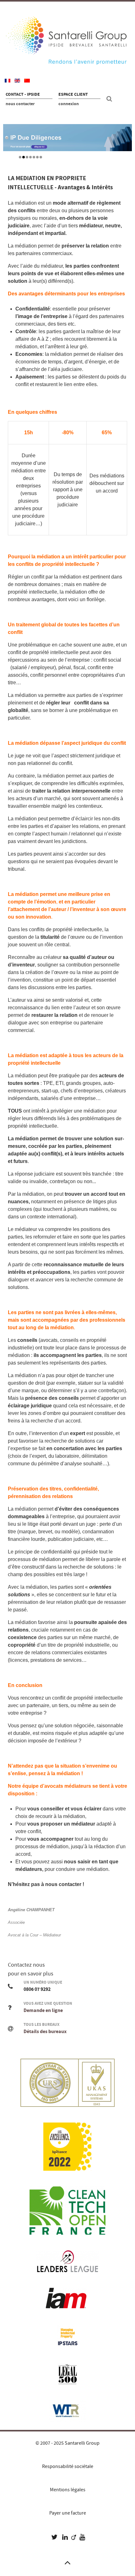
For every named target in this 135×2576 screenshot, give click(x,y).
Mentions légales (68, 2490)
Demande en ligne (43, 2010)
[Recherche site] (110, 99)
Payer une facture (68, 2513)
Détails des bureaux (45, 2032)
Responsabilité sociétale (68, 2466)
